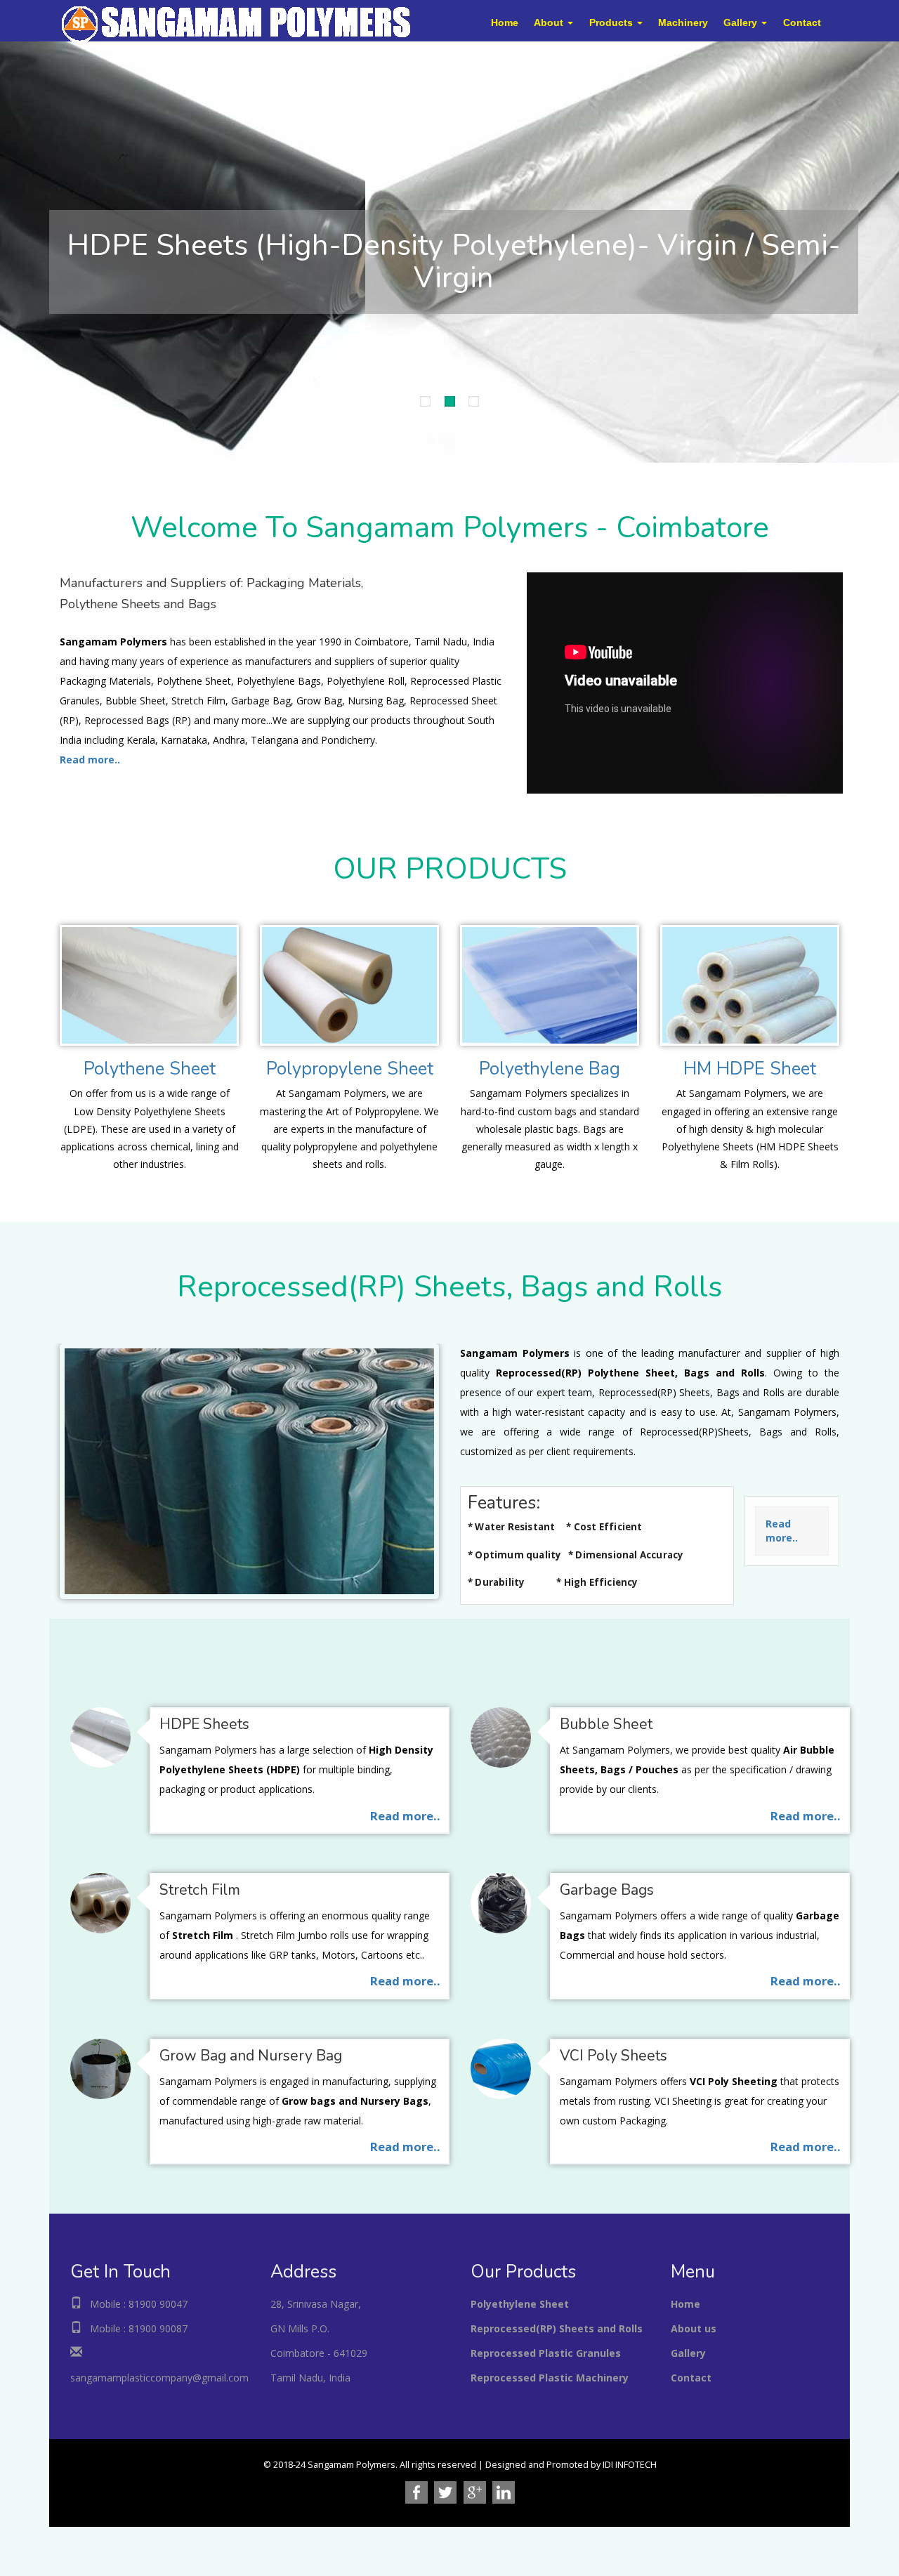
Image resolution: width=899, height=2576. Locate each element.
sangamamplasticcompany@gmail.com (159, 2378)
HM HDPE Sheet (750, 1069)
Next (11, 249)
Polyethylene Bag (550, 1069)
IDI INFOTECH (630, 2465)
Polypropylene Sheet (350, 1069)
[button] (553, 22)
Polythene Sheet (150, 1069)
